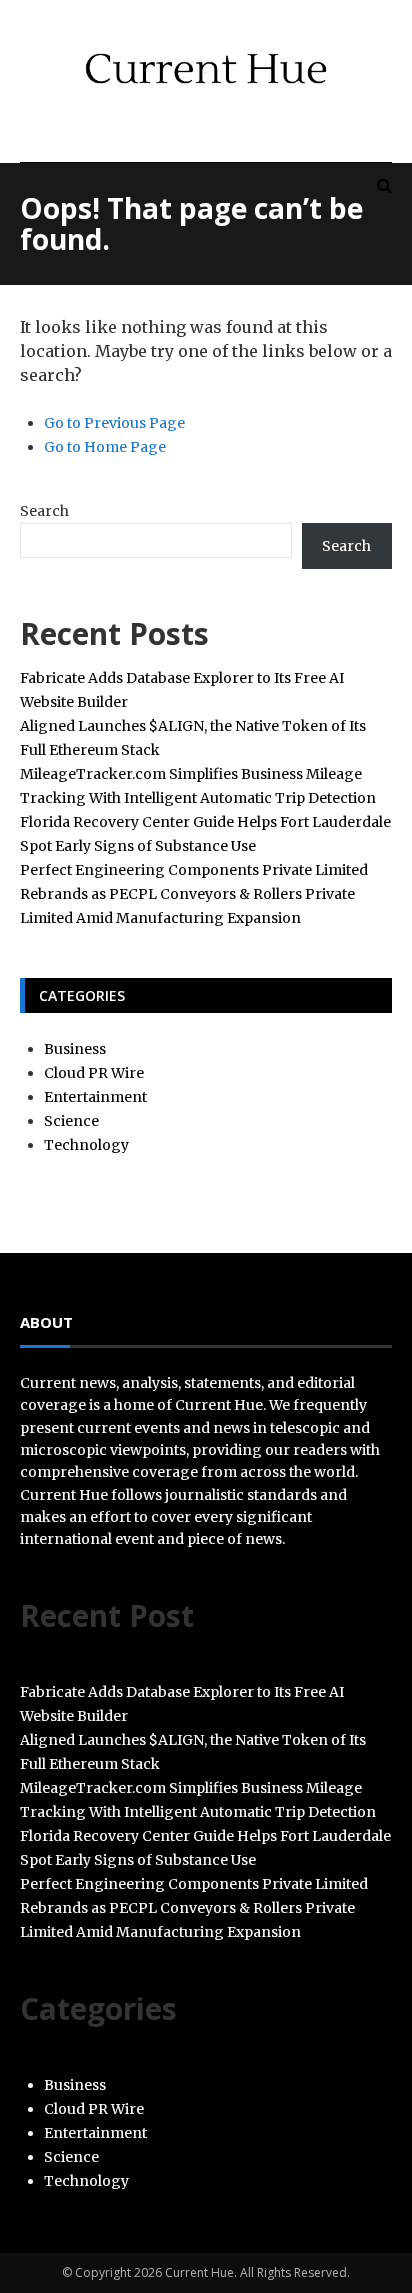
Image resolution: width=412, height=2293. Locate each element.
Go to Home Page (105, 447)
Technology (86, 1145)
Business (75, 1049)
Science (71, 1121)
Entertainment (95, 1097)
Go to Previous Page (114, 423)
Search (44, 511)
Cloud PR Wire (94, 1073)
